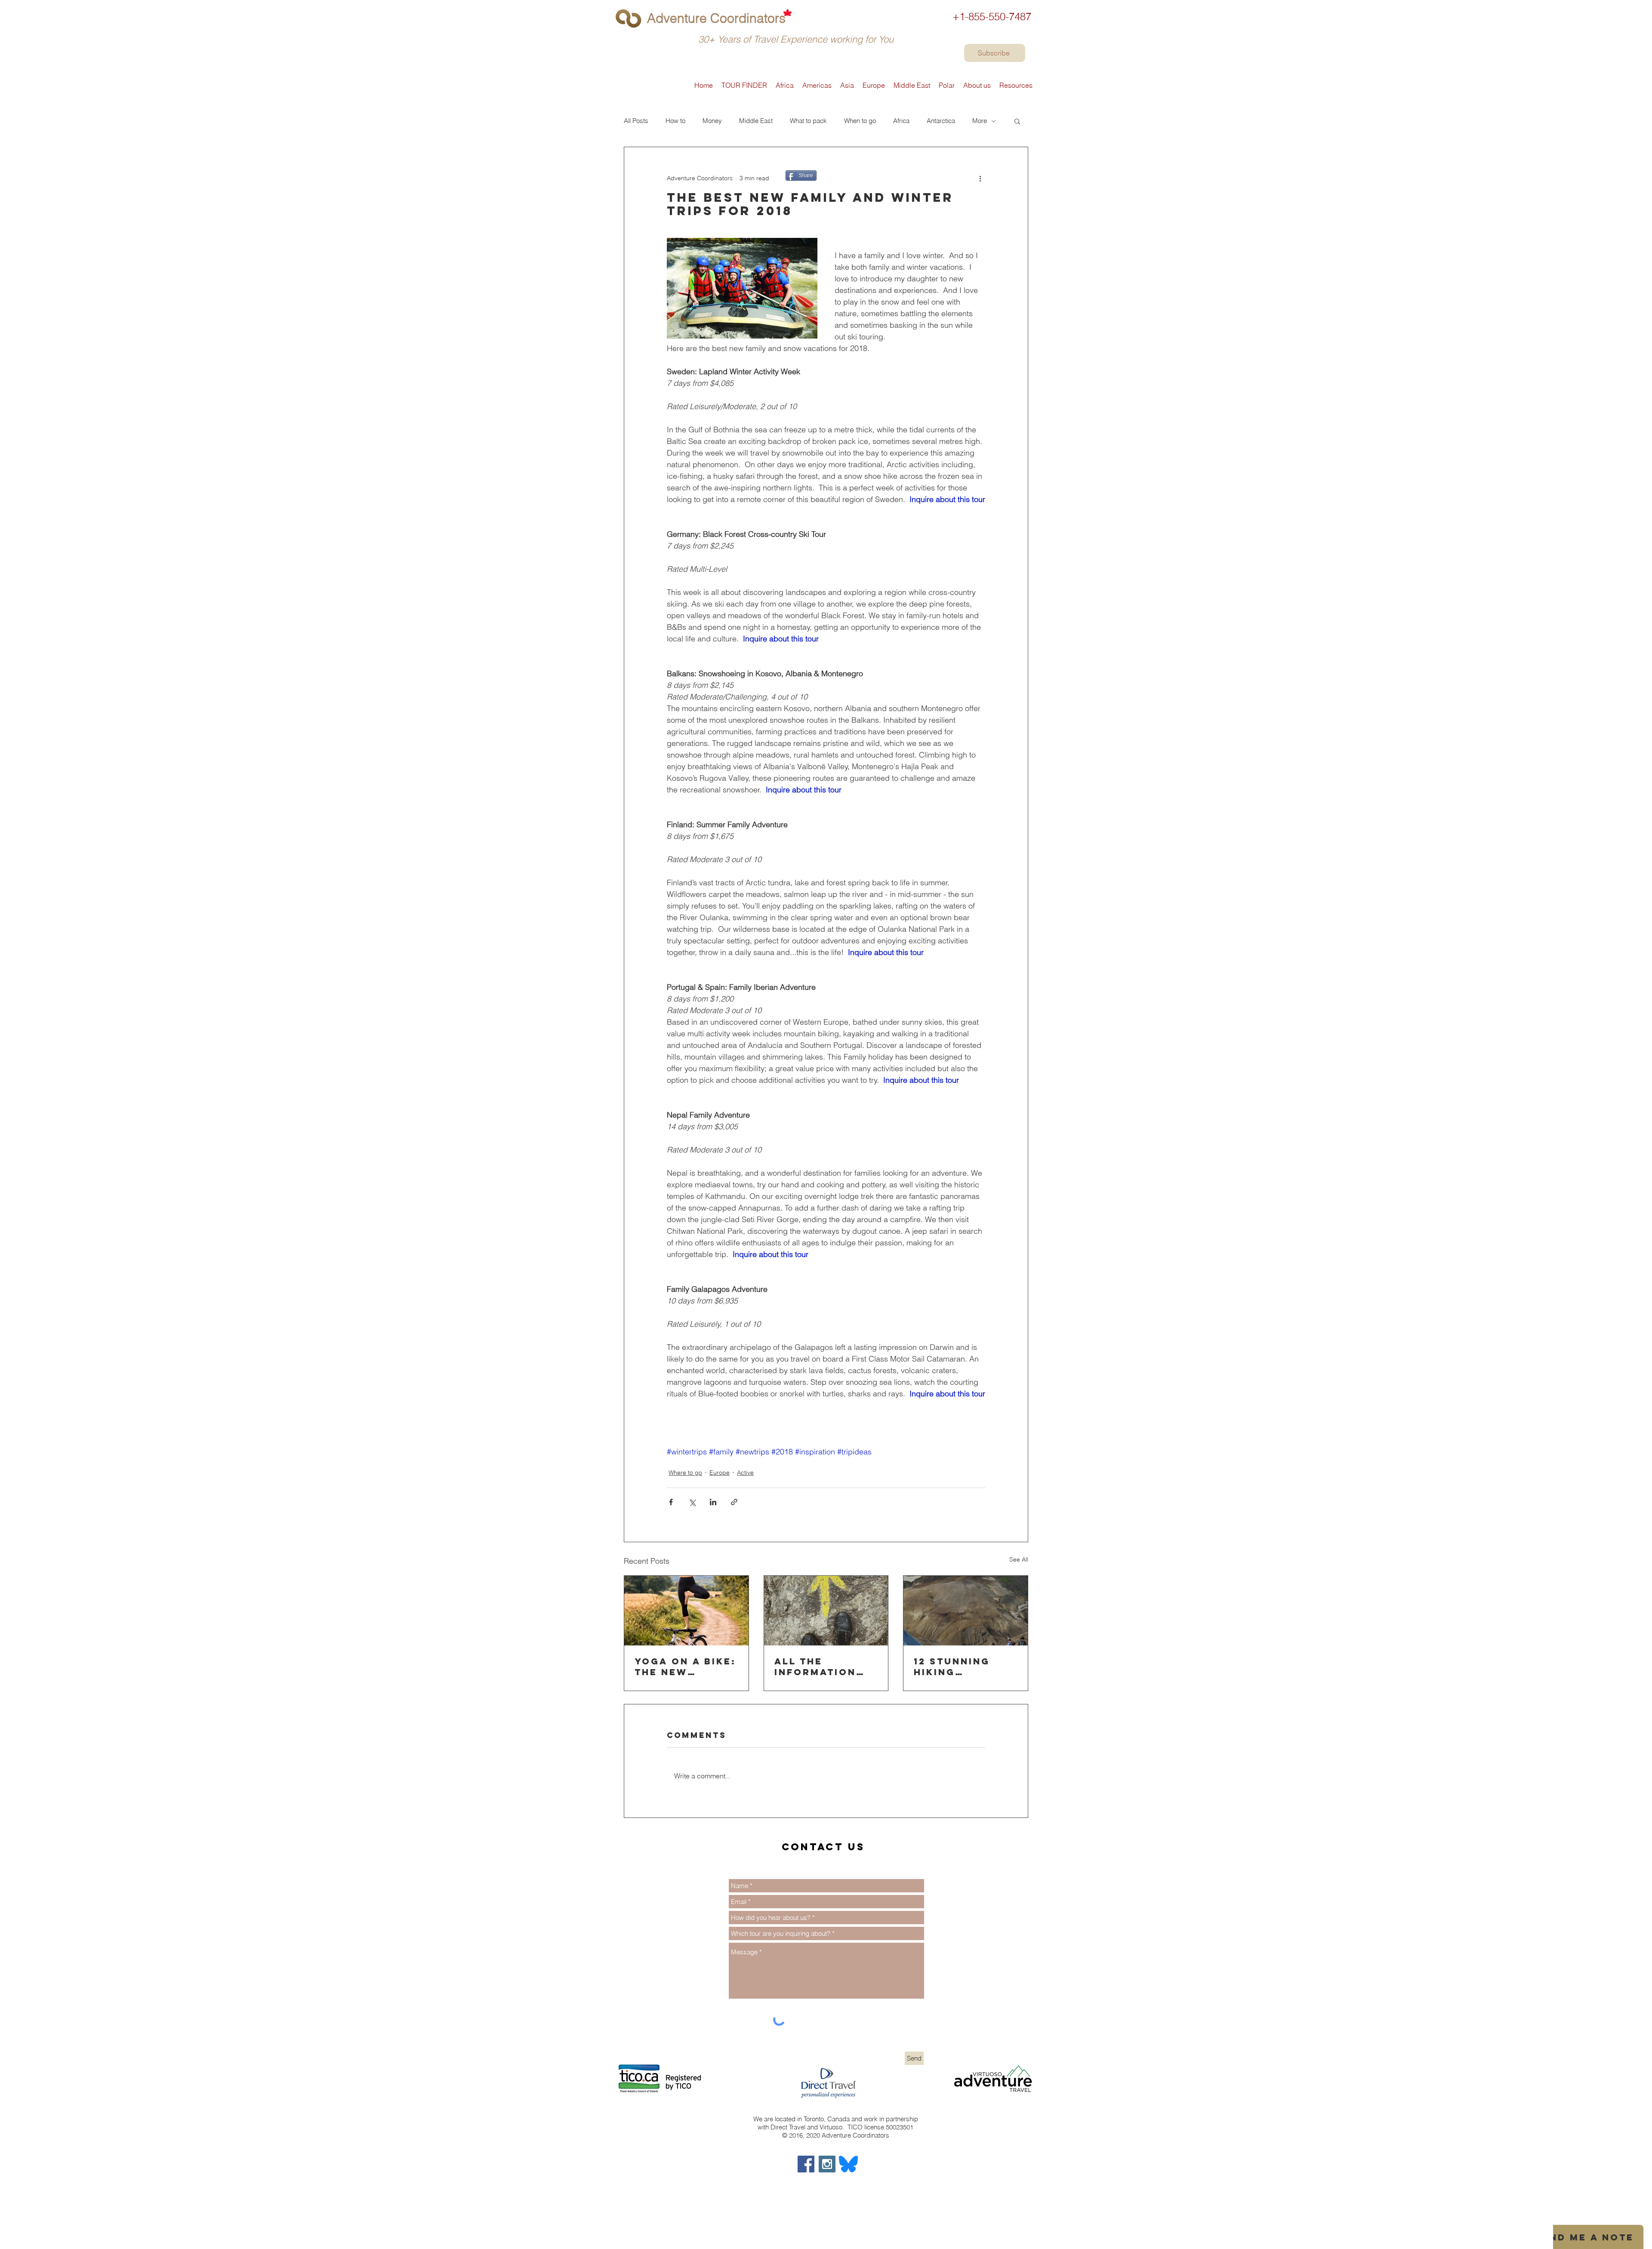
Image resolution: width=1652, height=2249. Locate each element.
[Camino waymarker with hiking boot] (826, 1611)
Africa (901, 121)
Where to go (685, 1473)
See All (1019, 1559)
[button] (1017, 121)
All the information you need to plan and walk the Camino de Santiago (822, 1667)
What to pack (808, 121)
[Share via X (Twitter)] (692, 1502)
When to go (860, 121)
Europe (720, 1473)
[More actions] (980, 178)
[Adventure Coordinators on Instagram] (827, 2164)
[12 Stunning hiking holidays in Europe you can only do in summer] (966, 1611)
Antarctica (941, 121)
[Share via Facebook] (671, 1502)
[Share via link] (734, 1502)
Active (745, 1473)
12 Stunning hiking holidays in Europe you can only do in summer (965, 1667)
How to (675, 121)
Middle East (756, 121)
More (980, 121)
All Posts (636, 121)
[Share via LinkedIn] (713, 1502)
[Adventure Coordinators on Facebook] (806, 2164)
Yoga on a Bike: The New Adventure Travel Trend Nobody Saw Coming (685, 1667)
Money (712, 121)
